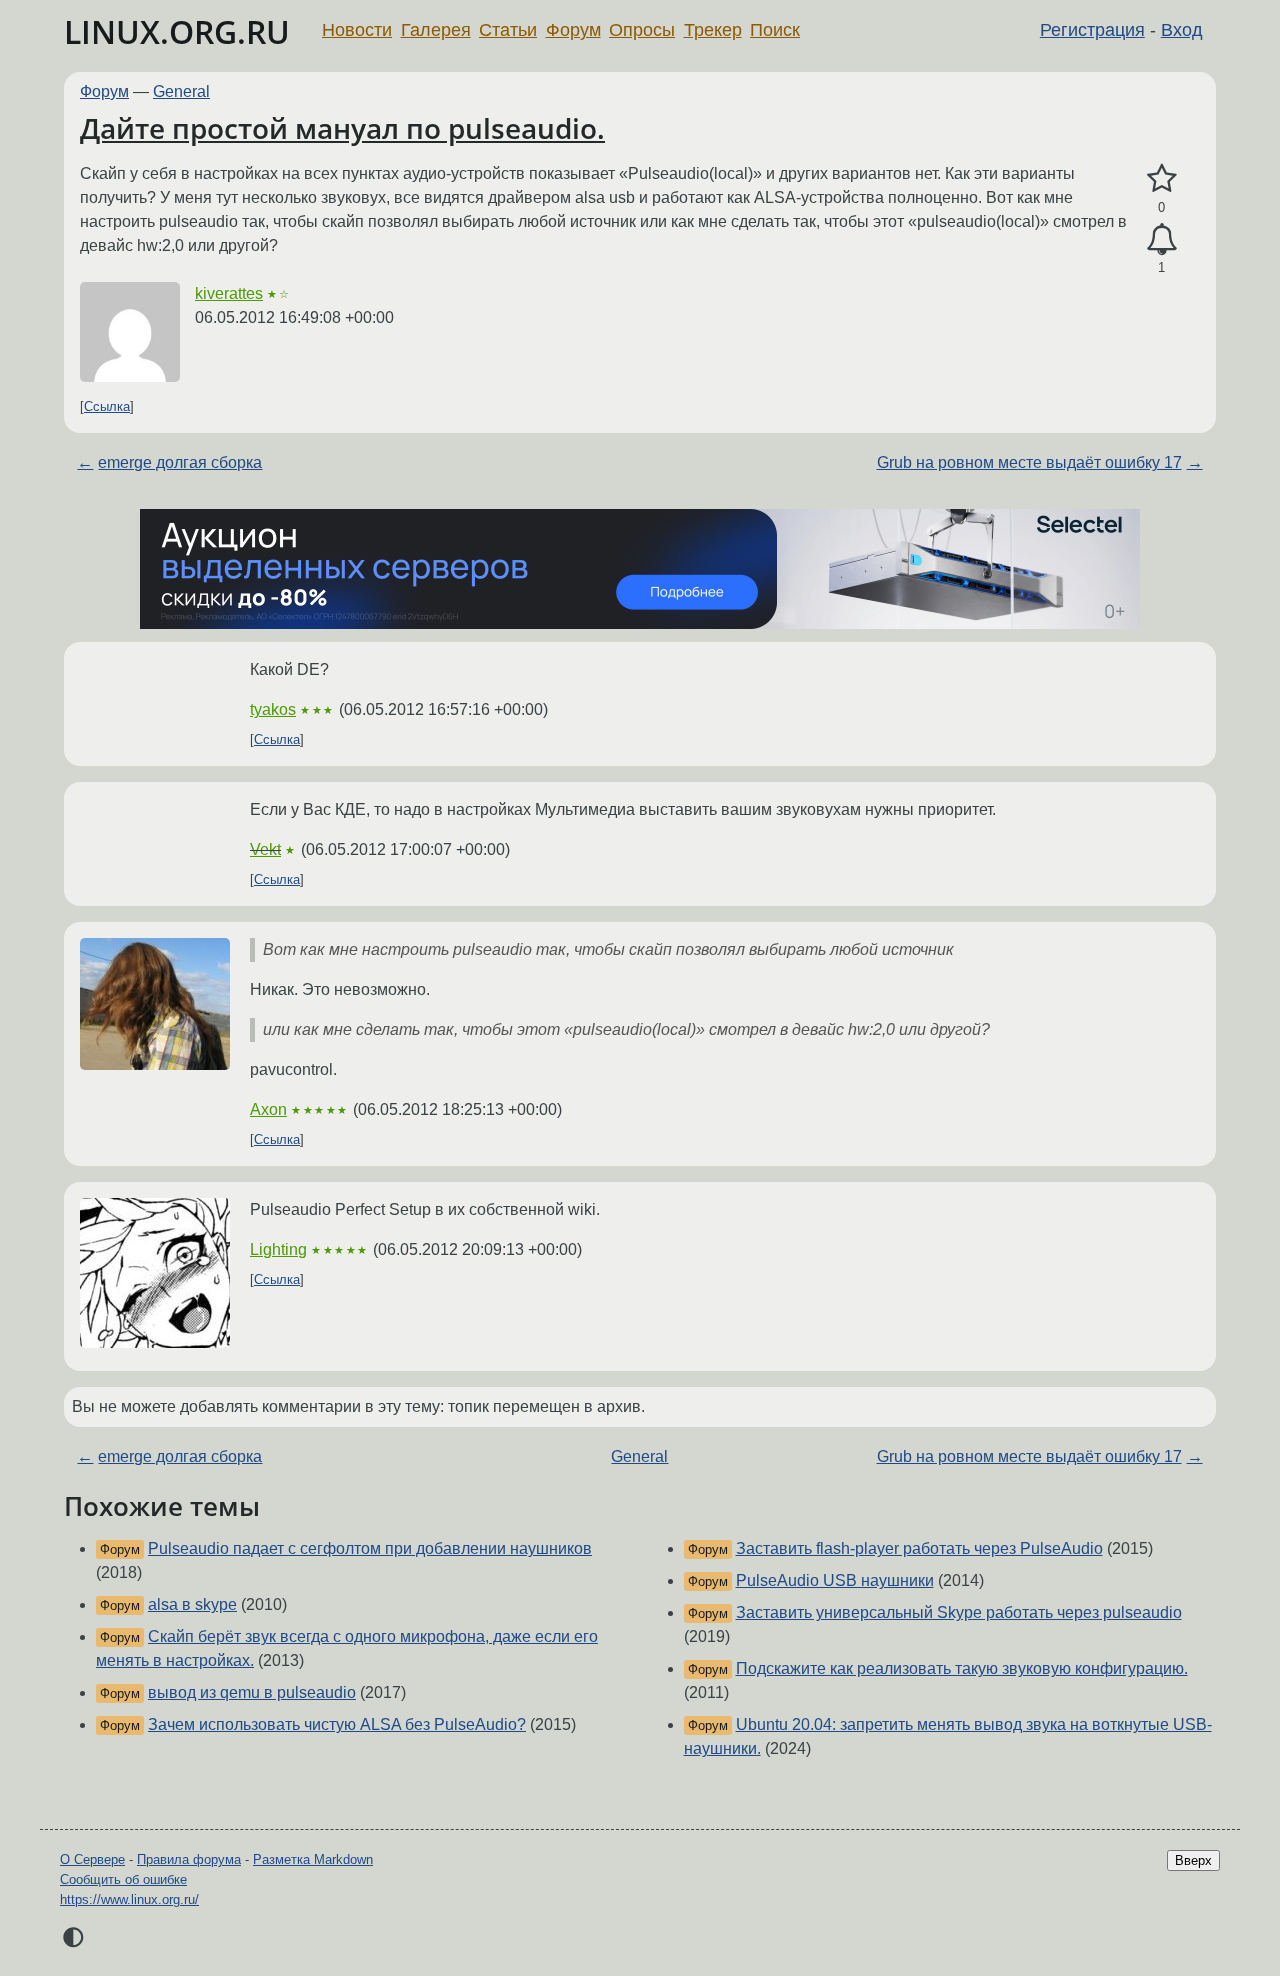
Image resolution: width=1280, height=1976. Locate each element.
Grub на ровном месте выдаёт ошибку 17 (1029, 462)
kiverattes (229, 293)
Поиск (775, 30)
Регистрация (1092, 30)
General (181, 91)
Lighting (278, 1249)
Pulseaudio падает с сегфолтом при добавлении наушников (370, 1548)
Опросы (642, 30)
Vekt (265, 849)
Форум (573, 30)
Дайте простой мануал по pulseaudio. (342, 128)
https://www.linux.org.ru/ (129, 1899)
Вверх (1193, 1860)
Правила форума (189, 1859)
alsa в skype (192, 1604)
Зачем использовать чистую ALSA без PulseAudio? (337, 1724)
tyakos (273, 709)
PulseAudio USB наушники (835, 1580)
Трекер (713, 30)
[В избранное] (1161, 179)
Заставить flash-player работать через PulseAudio (919, 1548)
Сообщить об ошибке (123, 1879)
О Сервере (92, 1859)
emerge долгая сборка (180, 462)
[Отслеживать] (1161, 240)
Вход (1182, 30)
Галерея (436, 30)
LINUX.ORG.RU (177, 31)
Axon (268, 1109)
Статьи (508, 30)
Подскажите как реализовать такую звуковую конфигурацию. (962, 1668)
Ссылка (107, 406)
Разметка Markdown (313, 1859)
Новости (357, 30)
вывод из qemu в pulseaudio (252, 1692)
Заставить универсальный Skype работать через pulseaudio (959, 1612)
